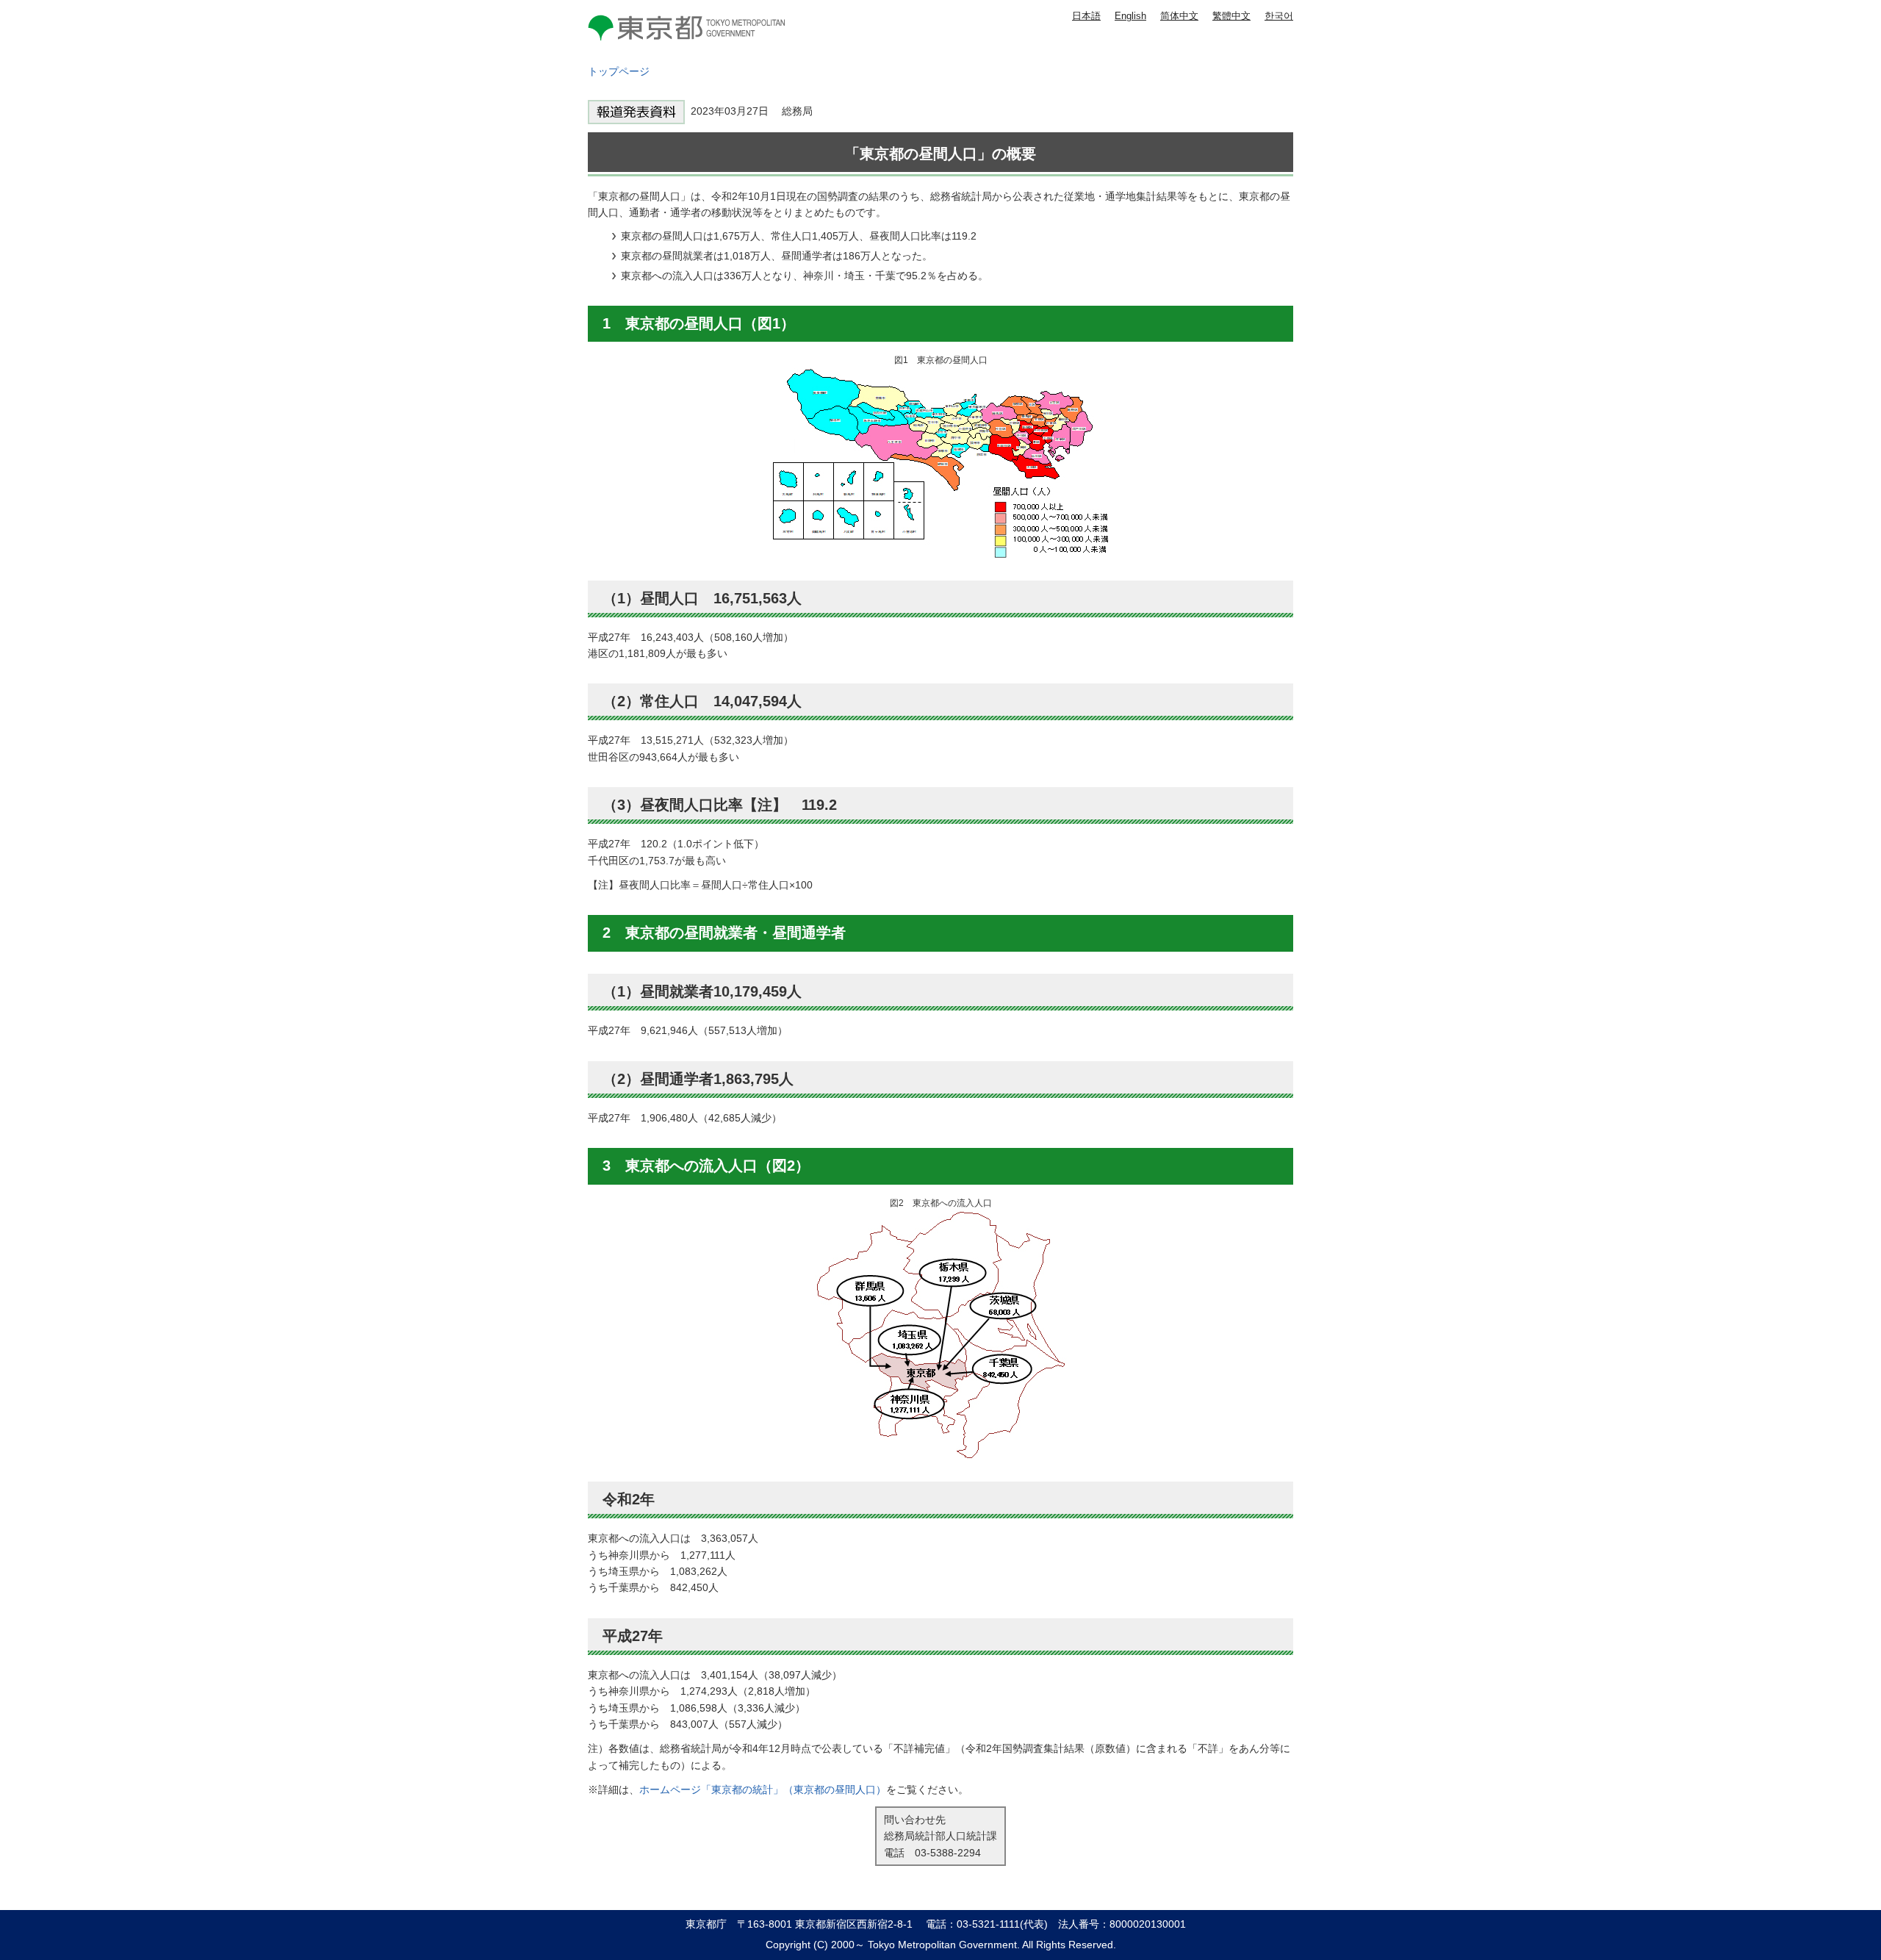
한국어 (1279, 16)
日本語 (1086, 16)
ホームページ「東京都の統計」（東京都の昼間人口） (763, 1790)
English (1130, 16)
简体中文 (1179, 16)
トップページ (619, 71)
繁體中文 (1231, 16)
